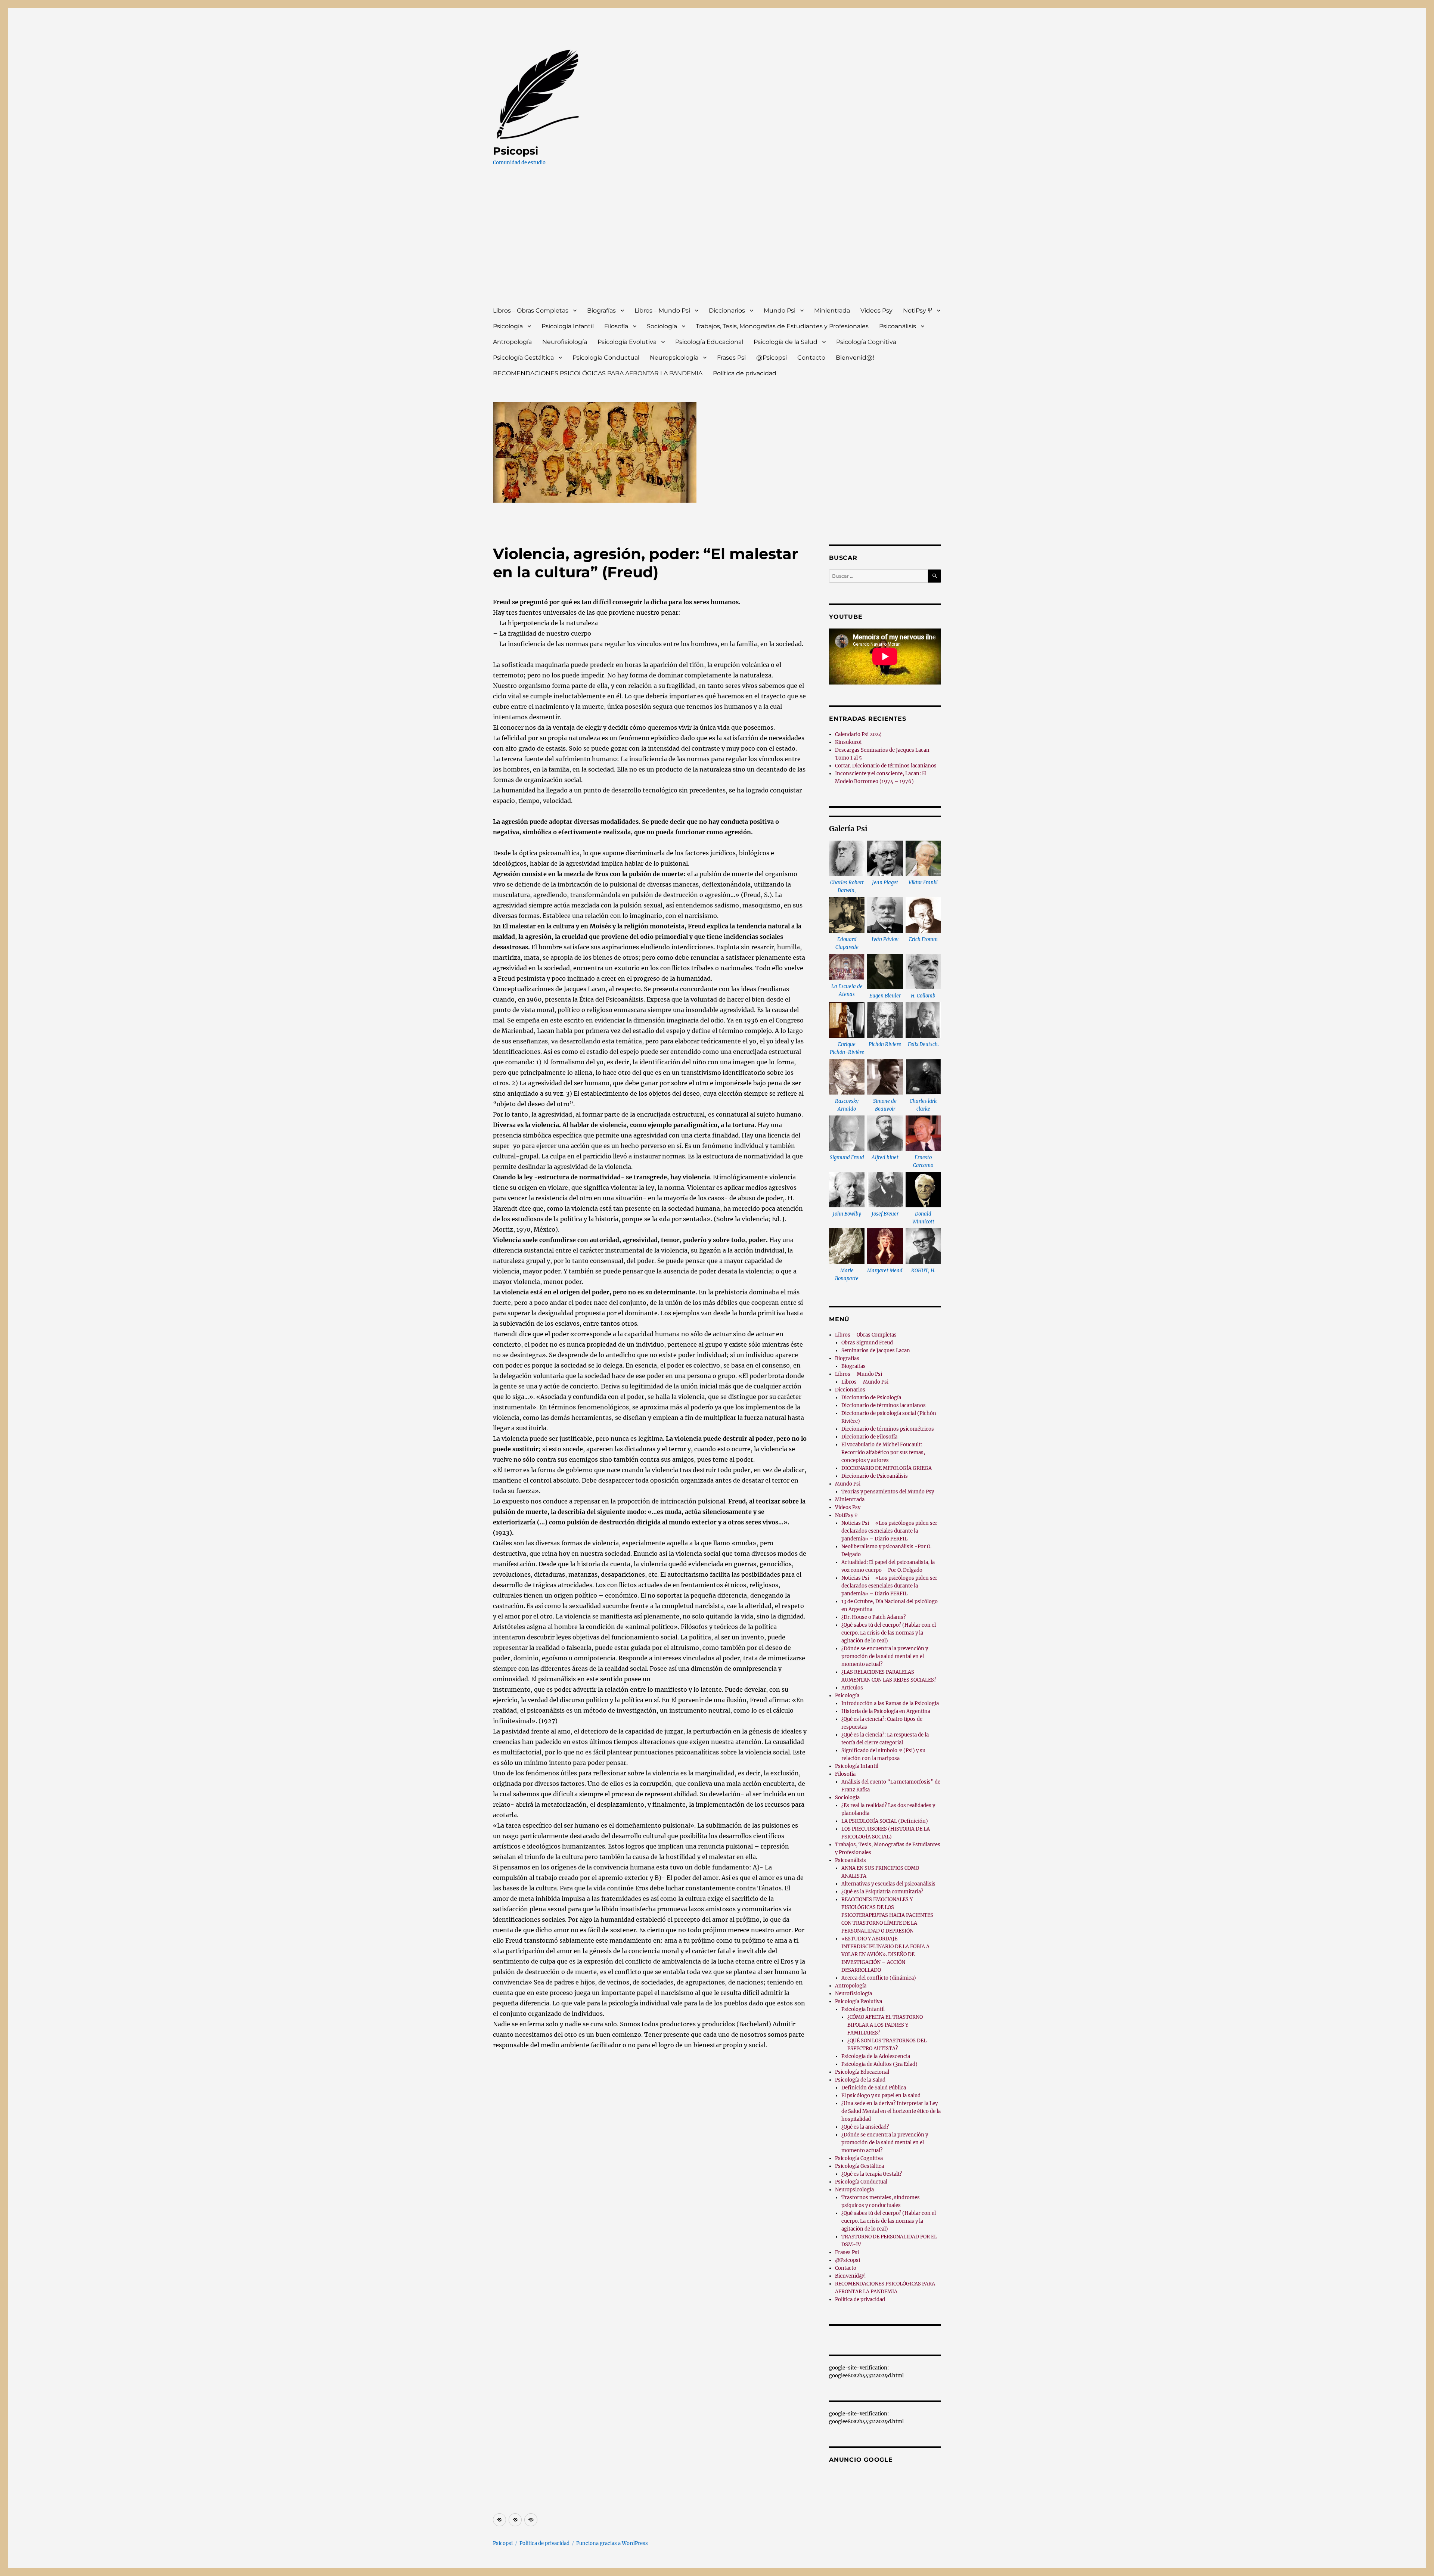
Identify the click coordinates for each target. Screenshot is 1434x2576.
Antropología (512, 342)
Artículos (852, 1688)
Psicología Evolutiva (627, 342)
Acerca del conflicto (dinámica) (879, 1978)
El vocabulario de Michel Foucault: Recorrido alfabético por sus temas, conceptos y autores (883, 1453)
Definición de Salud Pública (874, 2088)
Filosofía (616, 326)
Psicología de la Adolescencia (876, 2056)
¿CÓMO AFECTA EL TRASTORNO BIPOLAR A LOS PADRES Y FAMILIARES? (885, 2025)
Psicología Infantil (568, 326)
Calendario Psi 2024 (858, 734)
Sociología (662, 326)
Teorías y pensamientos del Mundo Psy (888, 1492)
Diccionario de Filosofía (869, 1437)
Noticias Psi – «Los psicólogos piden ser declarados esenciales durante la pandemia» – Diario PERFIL (889, 1531)
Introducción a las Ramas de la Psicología (890, 1703)
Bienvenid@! (855, 358)
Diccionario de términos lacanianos (884, 1405)
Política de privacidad (745, 373)
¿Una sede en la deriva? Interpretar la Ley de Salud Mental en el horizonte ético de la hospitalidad (891, 2111)
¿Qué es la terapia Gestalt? (872, 2174)
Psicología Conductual (606, 358)
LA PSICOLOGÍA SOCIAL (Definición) (885, 1821)
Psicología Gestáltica (523, 358)
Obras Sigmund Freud (867, 1343)
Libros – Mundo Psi (662, 311)
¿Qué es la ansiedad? (865, 2127)
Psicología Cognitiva (866, 342)
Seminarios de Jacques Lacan (876, 1351)
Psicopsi (516, 151)
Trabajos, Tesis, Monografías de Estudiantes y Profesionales (782, 326)
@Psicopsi (772, 358)
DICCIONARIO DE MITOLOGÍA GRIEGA (887, 1468)
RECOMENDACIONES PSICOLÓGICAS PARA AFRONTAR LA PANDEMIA (598, 373)
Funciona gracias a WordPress (612, 2543)
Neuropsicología (674, 358)
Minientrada (832, 311)
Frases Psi (731, 358)
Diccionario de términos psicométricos (888, 1429)
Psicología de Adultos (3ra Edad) (879, 2064)
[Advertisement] (718, 243)
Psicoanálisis (898, 326)
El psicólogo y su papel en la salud (881, 2096)
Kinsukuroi (848, 742)
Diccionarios (727, 311)
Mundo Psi (780, 311)
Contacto (811, 358)
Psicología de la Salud (786, 342)
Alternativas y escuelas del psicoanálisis (888, 1884)
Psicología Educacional (709, 342)
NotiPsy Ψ (918, 311)
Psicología (508, 326)
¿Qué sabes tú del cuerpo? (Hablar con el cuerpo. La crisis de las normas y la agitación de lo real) (889, 1633)
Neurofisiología (565, 342)
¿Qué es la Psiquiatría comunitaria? (882, 1892)
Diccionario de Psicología (871, 1398)
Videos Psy (876, 311)
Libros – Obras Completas (531, 311)
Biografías (601, 311)
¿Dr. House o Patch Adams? (873, 1617)
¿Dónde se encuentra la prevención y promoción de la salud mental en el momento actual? (885, 1656)
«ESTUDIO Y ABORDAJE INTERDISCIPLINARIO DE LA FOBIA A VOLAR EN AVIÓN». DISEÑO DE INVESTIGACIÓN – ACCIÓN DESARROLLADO (885, 1954)
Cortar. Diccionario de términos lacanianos (886, 766)
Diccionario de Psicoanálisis (875, 1476)
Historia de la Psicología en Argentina (886, 1711)
